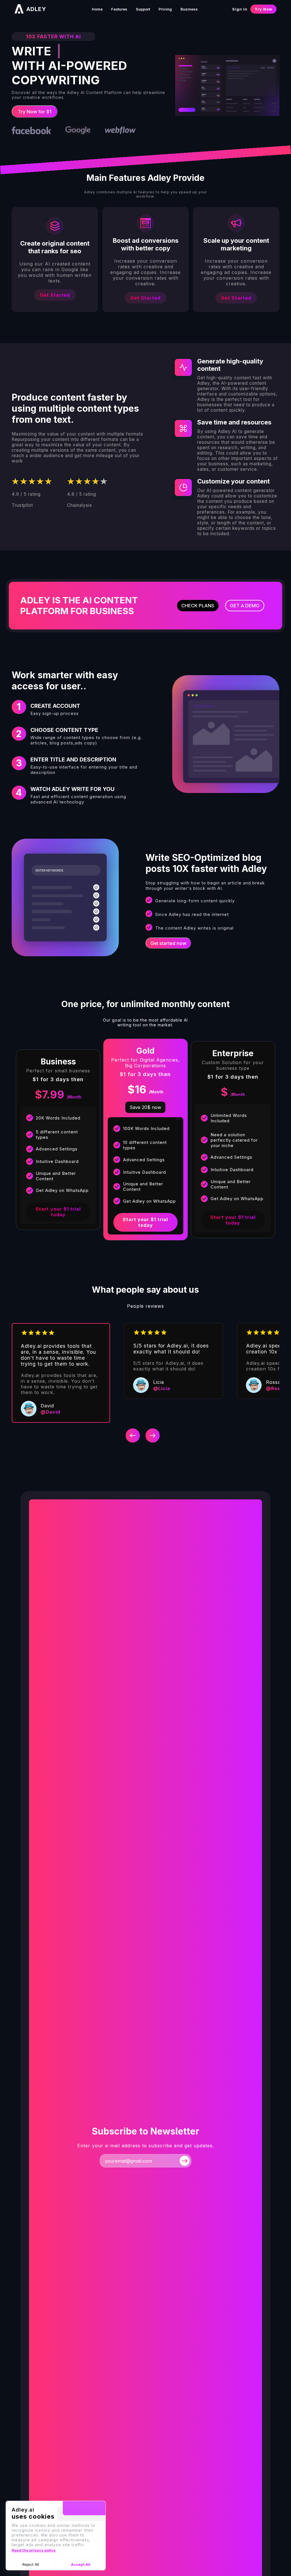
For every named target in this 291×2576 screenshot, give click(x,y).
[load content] (185, 2160)
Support (143, 9)
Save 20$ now (145, 1107)
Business (189, 9)
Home (97, 9)
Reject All (31, 2564)
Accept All (81, 2564)
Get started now (168, 943)
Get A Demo (245, 606)
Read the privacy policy (34, 2550)
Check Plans (198, 606)
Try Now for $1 (35, 112)
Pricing (165, 9)
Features (119, 9)
